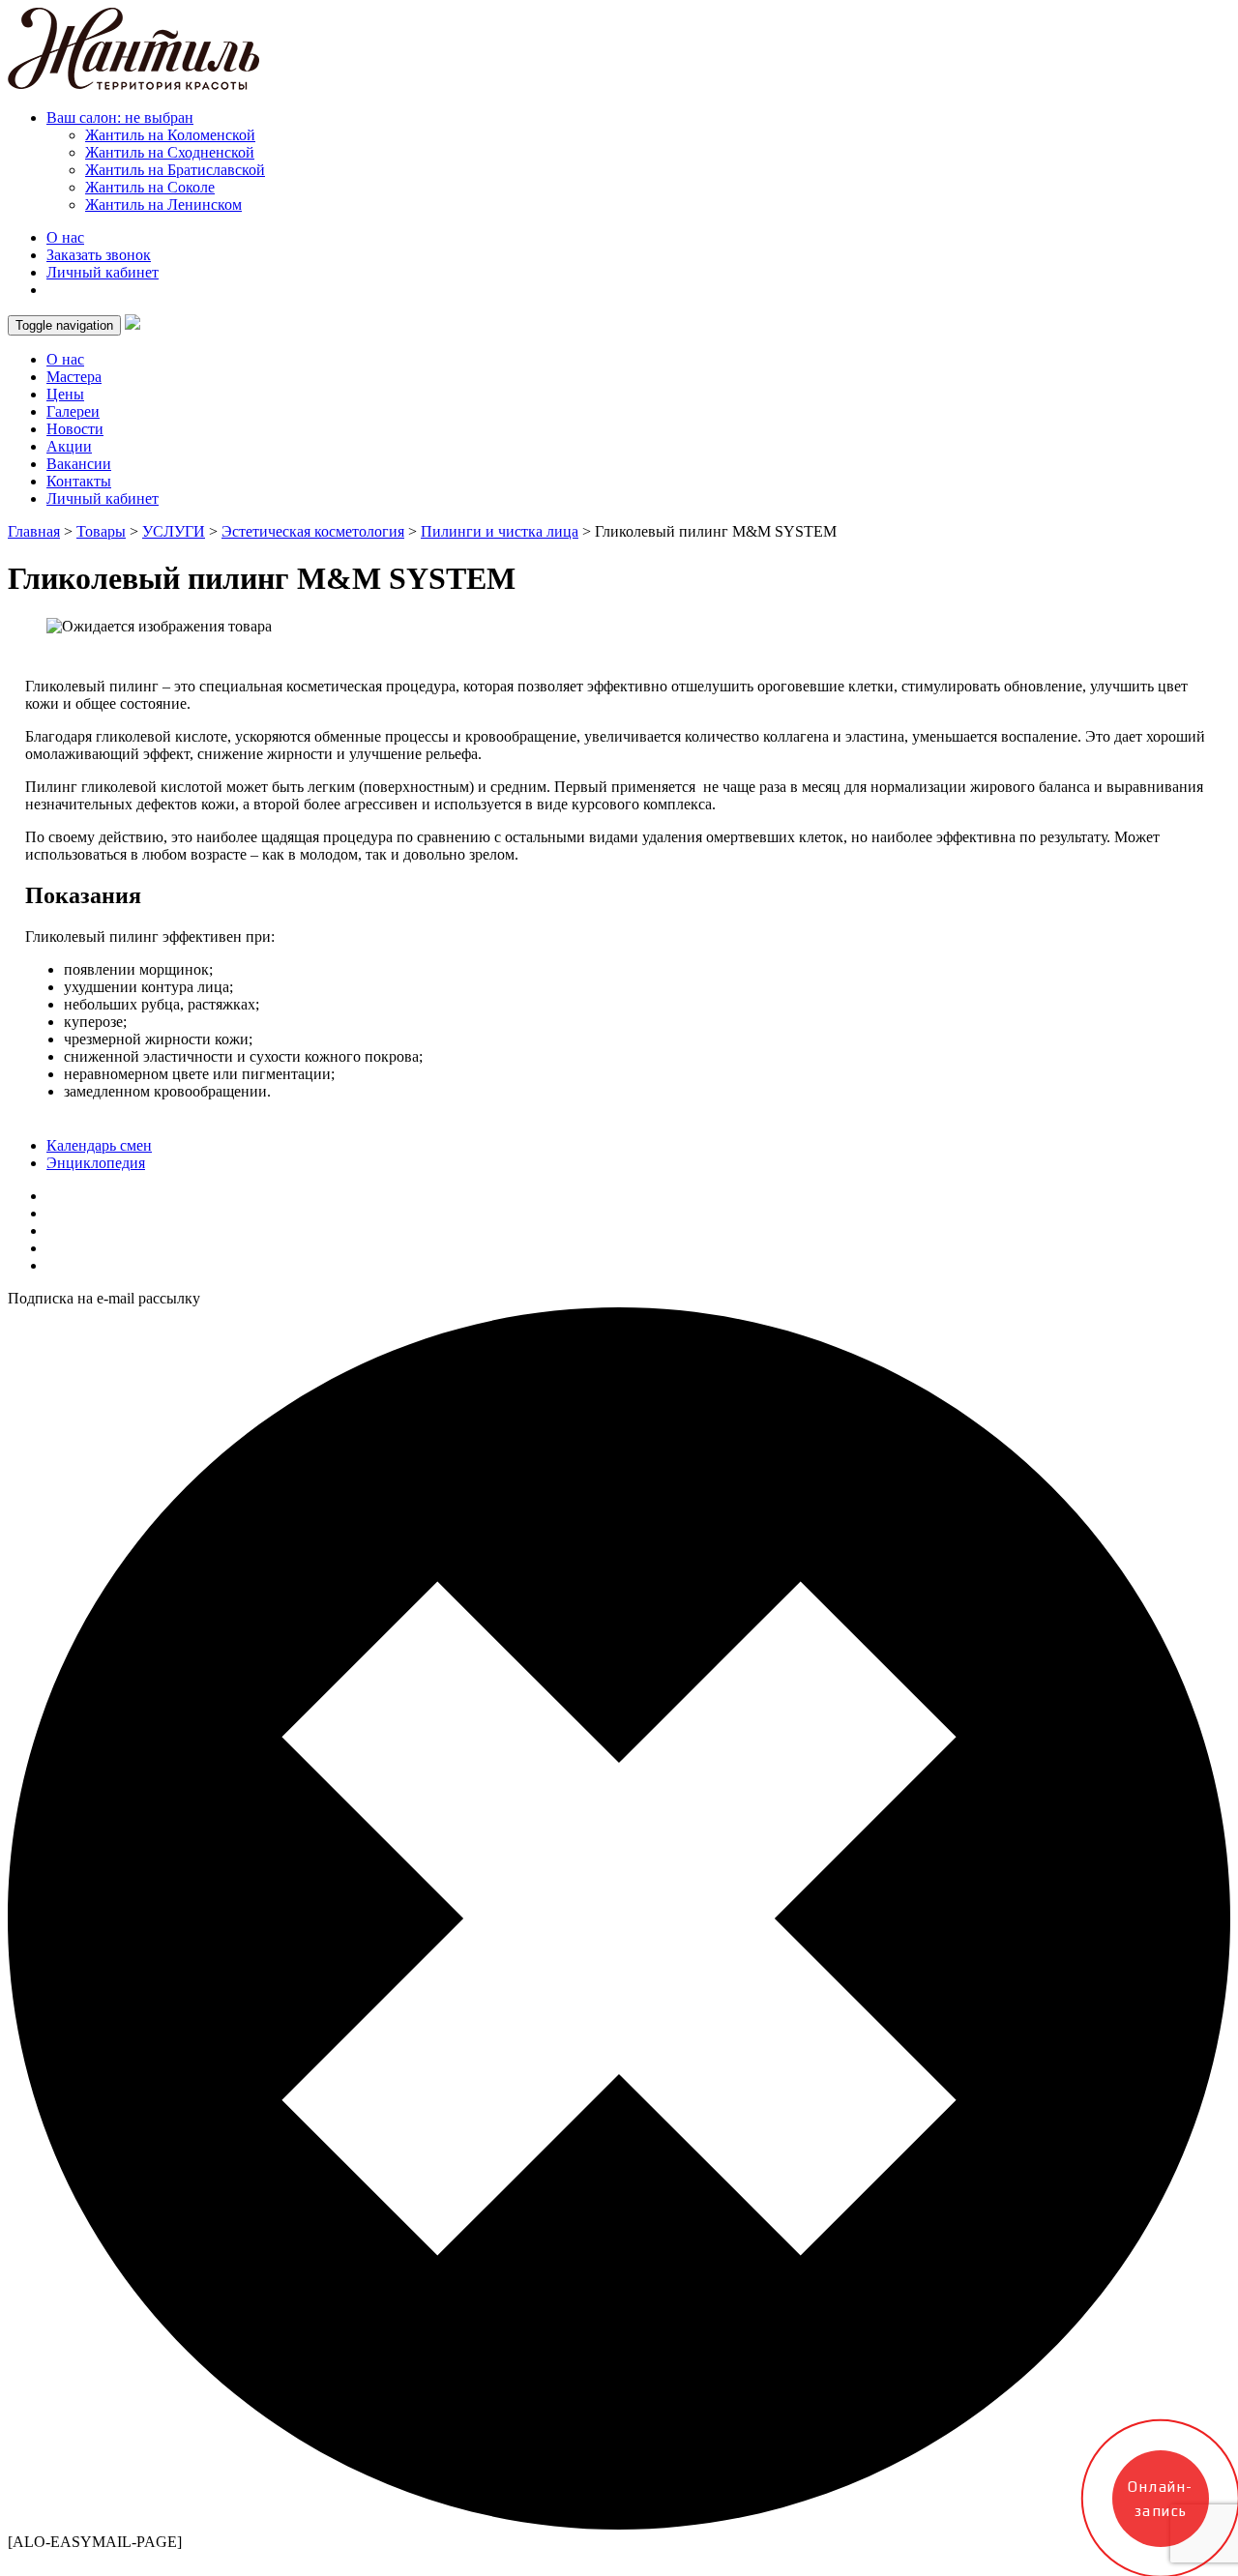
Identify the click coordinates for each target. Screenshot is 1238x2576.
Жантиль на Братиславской (175, 170)
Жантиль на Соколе (150, 187)
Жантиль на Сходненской (170, 152)
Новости (75, 429)
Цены (65, 394)
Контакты (79, 481)
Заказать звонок (99, 255)
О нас (65, 237)
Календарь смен (99, 1145)
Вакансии (79, 464)
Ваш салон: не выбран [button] (120, 117)
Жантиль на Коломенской (170, 135)
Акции (69, 446)
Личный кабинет (103, 272)
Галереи (73, 411)
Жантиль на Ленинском (163, 205)
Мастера (74, 377)
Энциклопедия (96, 1163)
